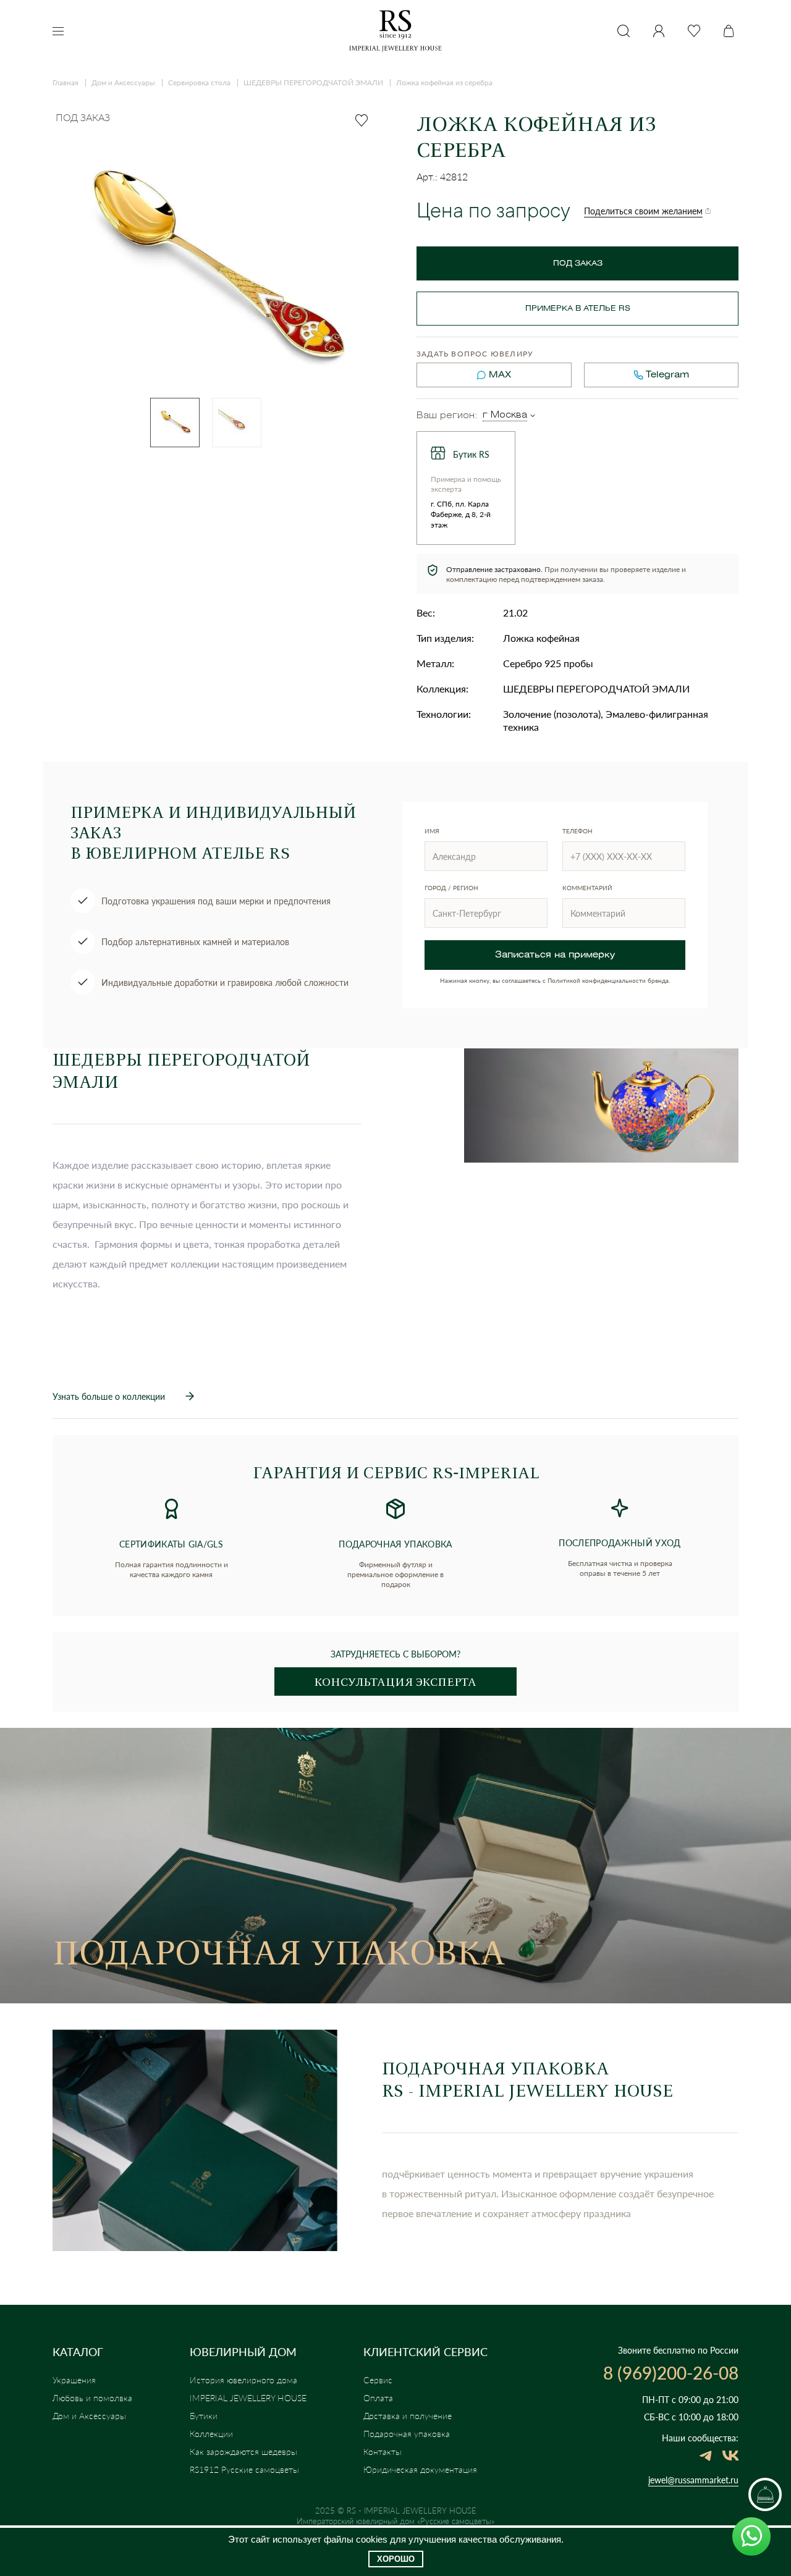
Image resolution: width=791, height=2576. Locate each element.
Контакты (383, 2452)
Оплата (378, 2398)
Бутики (204, 2416)
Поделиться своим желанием (643, 211)
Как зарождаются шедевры (243, 2452)
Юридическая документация (420, 2469)
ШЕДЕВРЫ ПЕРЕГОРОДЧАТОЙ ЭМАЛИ (313, 82)
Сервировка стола (199, 82)
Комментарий (587, 888)
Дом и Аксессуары (123, 82)
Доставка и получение (408, 2416)
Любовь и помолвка (92, 2398)
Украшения (74, 2380)
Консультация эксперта (395, 1682)
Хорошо (396, 2559)
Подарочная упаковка (407, 2434)
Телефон (577, 831)
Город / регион (451, 888)
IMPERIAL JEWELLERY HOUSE (248, 2398)
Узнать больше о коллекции (109, 1396)
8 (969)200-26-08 (671, 2373)
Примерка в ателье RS (578, 309)
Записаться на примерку (555, 955)
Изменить (533, 416)
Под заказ (578, 263)
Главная (66, 82)
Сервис (378, 2380)
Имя (432, 831)
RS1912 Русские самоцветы (244, 2469)
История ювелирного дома (243, 2380)
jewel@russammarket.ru (693, 2480)
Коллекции (211, 2434)
